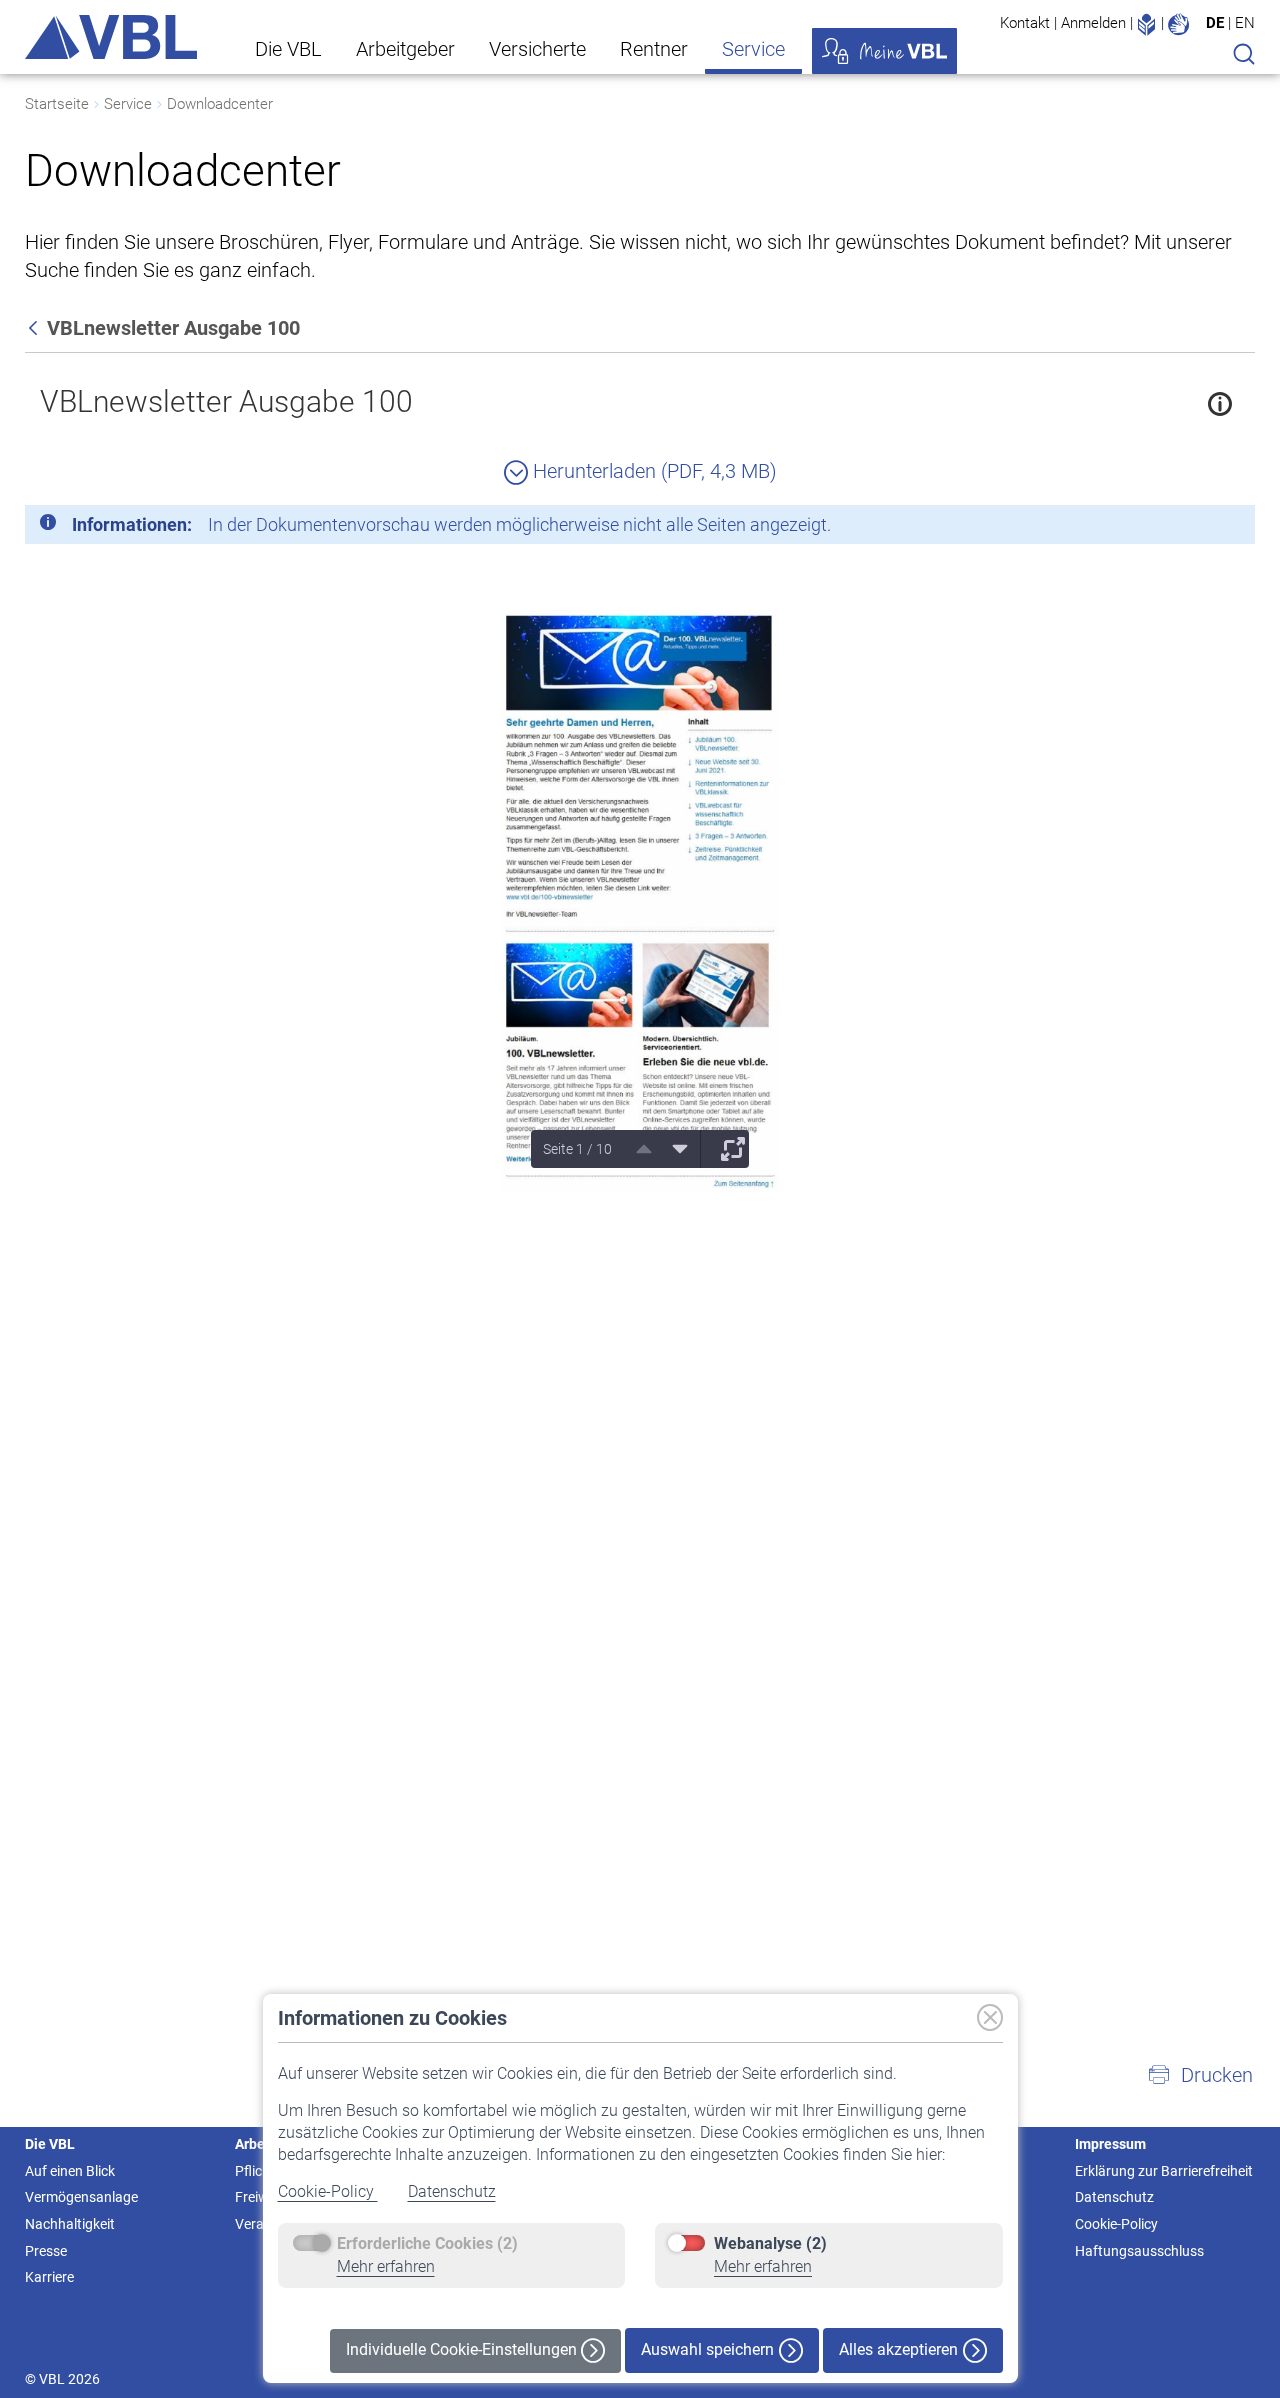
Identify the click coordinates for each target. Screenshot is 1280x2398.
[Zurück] (35, 328)
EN (1245, 23)
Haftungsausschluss (1139, 2251)
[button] (1200, 2075)
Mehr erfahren (386, 2266)
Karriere (49, 2277)
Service (753, 49)
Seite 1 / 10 (577, 1149)
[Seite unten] (673, 1149)
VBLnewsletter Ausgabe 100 (226, 401)
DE (1215, 23)
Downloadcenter (220, 104)
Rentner (654, 49)
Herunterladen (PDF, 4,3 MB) (652, 471)
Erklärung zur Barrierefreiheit (1164, 2171)
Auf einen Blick (70, 2171)
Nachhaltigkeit (70, 2224)
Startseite (57, 104)
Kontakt (1025, 23)
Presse (46, 2251)
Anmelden (1093, 23)
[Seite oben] (637, 1149)
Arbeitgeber (405, 49)
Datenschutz (452, 2191)
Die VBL (288, 49)
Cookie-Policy (328, 2191)
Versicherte (537, 49)
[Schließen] (1185, 528)
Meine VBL (884, 51)
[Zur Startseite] (111, 37)
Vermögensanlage (81, 2197)
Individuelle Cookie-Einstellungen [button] (463, 2349)
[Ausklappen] (726, 1149)
